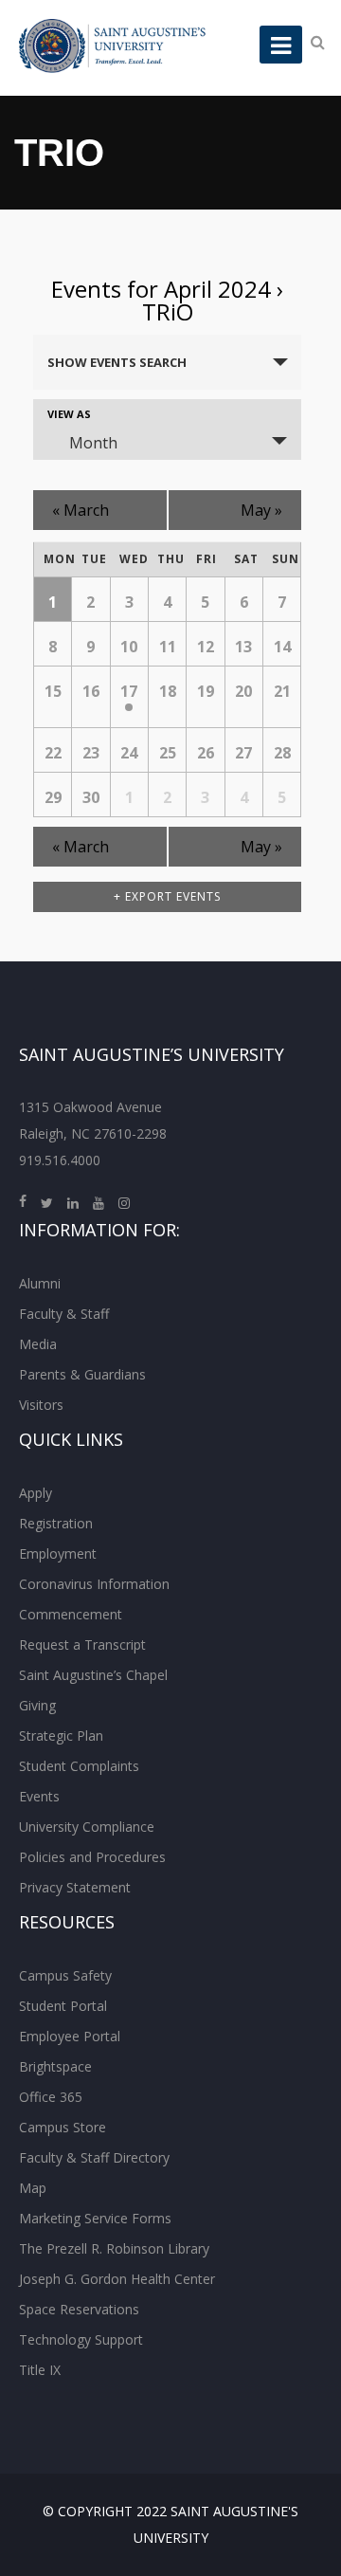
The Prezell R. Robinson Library (114, 2248)
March (81, 510)
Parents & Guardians (82, 1374)
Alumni (40, 1283)
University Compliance (87, 1827)
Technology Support (81, 2339)
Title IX (40, 2370)
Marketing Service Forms (95, 2218)
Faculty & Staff (64, 1314)
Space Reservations (79, 2309)
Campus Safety (65, 1975)
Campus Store (63, 2127)
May (261, 510)
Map (33, 2188)
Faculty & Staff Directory (94, 2157)
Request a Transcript (82, 1644)
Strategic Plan (61, 1736)
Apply (36, 1493)
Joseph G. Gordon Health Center (117, 2279)
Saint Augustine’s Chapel (93, 1675)
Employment (58, 1553)
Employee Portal (70, 2036)
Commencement (71, 1614)
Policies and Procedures (92, 1857)
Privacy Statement (75, 1887)
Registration (56, 1523)
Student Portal (63, 2006)
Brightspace (55, 2066)
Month (93, 443)
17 (129, 691)
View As (69, 414)
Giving (37, 1705)
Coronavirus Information (94, 1584)
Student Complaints (79, 1766)
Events (39, 1796)
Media (38, 1344)
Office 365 (51, 2097)
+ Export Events (167, 896)
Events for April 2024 (161, 289)
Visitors (41, 1405)
